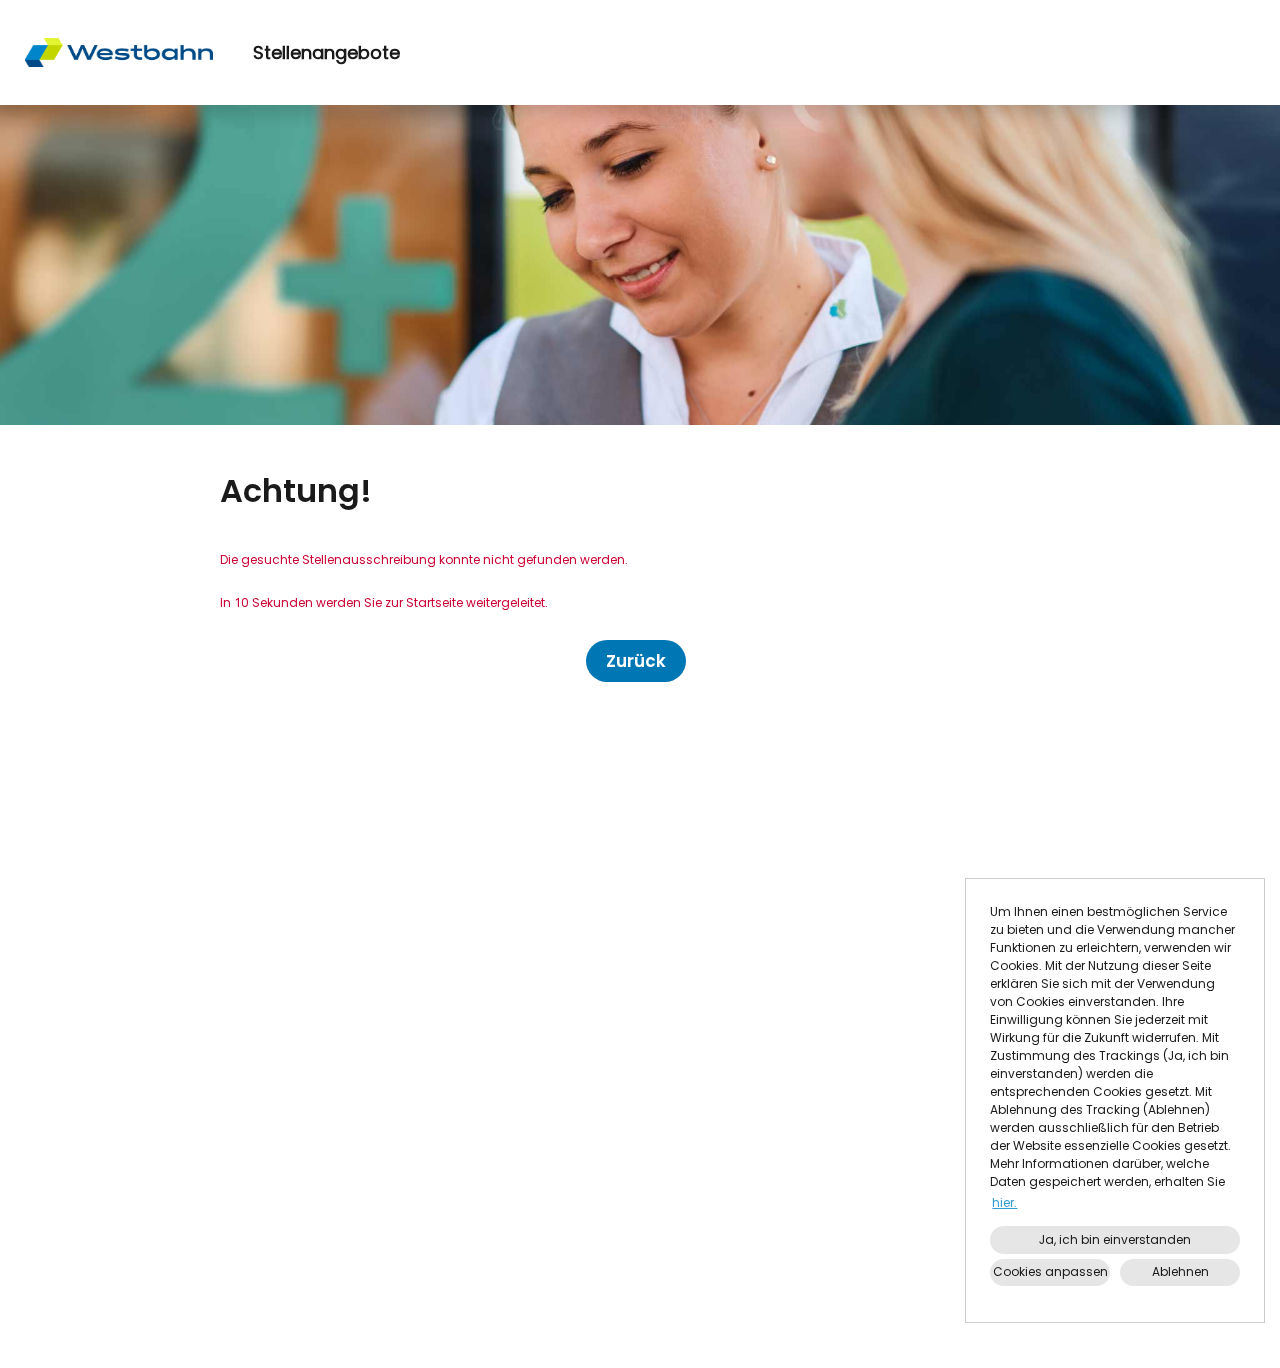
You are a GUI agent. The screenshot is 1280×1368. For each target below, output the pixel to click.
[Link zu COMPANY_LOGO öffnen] (119, 52)
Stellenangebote (326, 52)
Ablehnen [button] (1180, 1271)
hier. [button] (1004, 1202)
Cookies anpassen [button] (1050, 1271)
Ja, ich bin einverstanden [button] (1115, 1239)
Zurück (636, 661)
